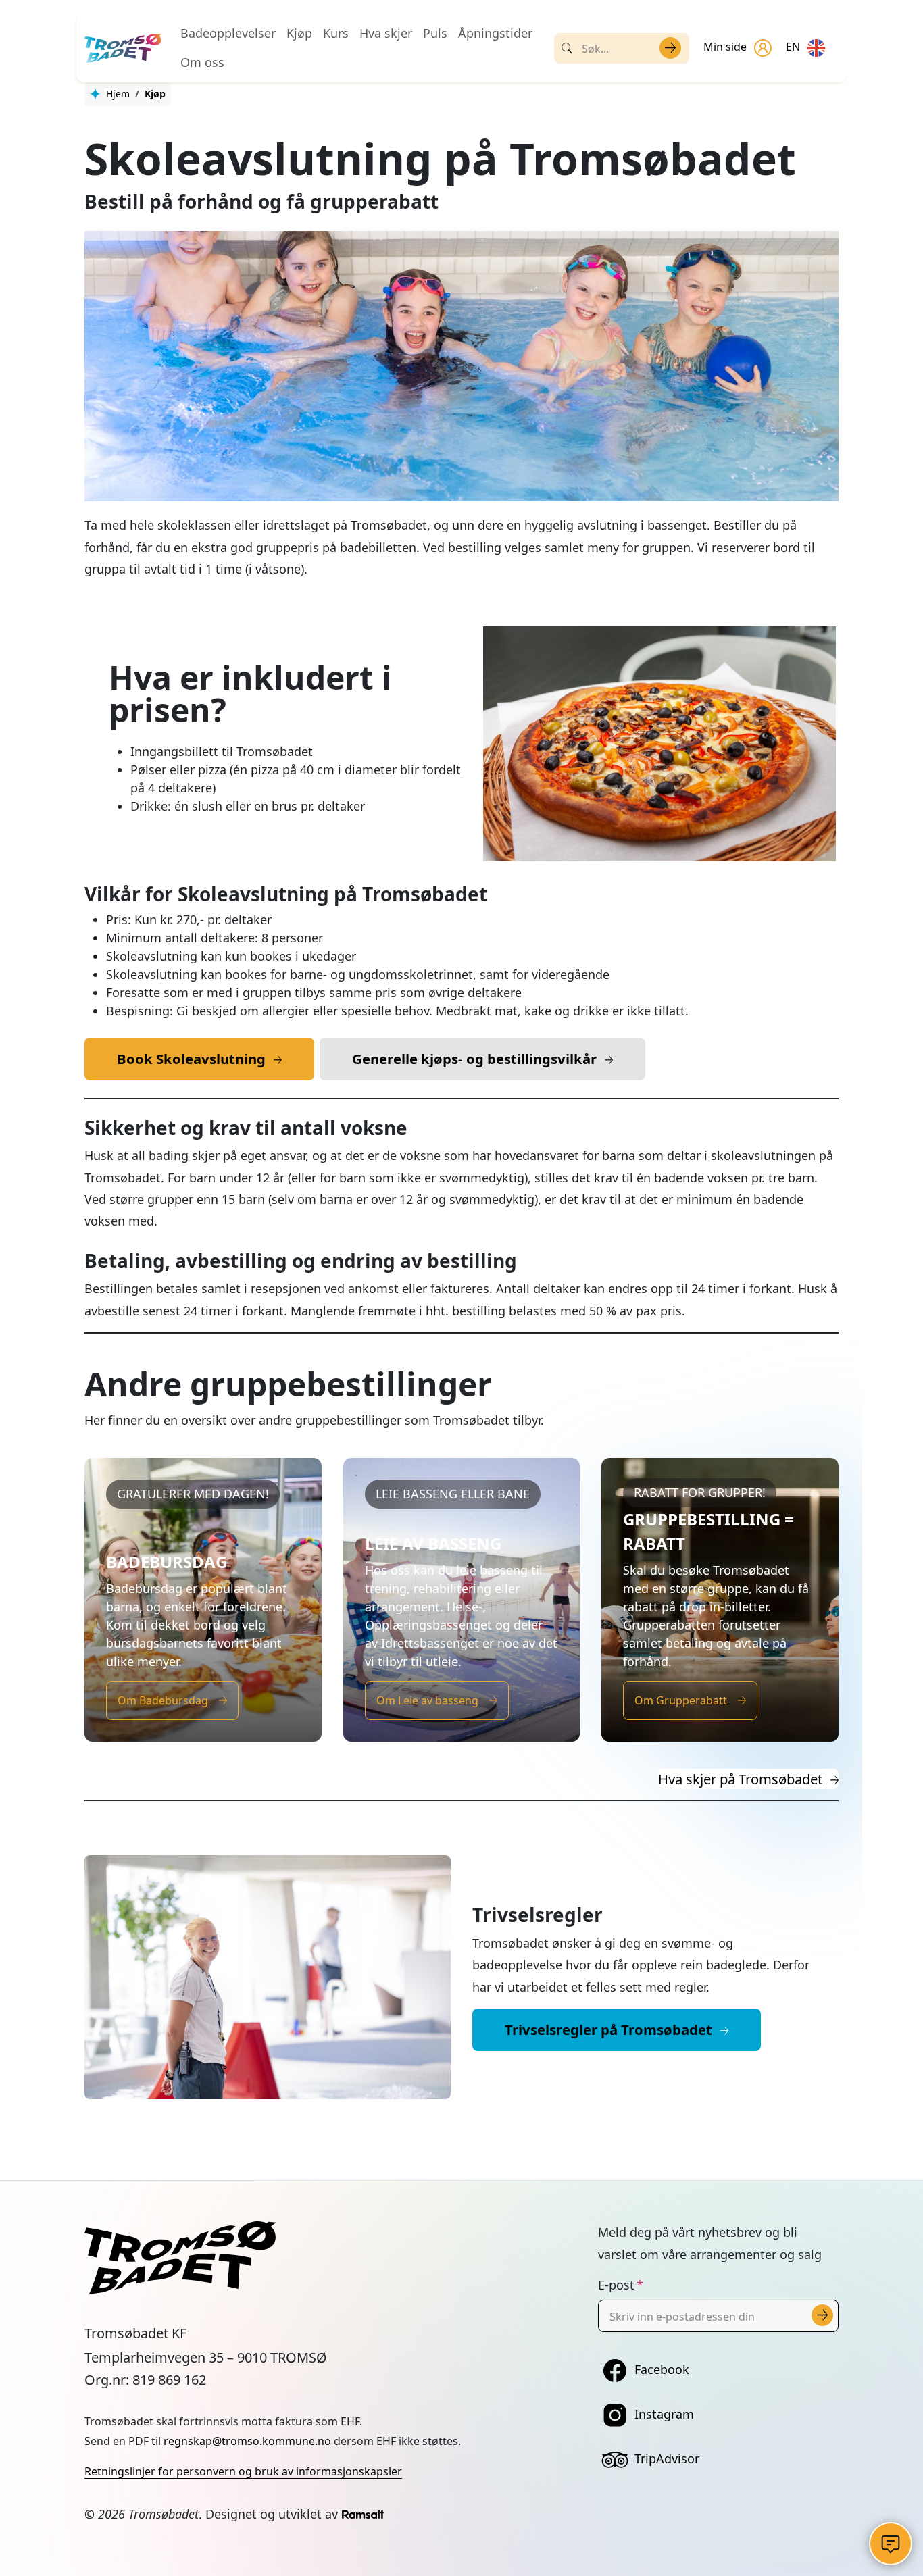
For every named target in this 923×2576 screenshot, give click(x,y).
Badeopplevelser (228, 33)
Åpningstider (495, 33)
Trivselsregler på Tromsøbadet (608, 2029)
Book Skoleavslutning (191, 1059)
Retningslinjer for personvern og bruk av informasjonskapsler (243, 2471)
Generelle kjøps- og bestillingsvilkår (474, 1059)
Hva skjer (386, 33)
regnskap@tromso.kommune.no (247, 2441)
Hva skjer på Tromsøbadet (740, 1779)
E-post (616, 2285)
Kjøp (299, 33)
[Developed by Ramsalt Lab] (363, 2514)
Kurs (336, 33)
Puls (435, 33)
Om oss (202, 62)
